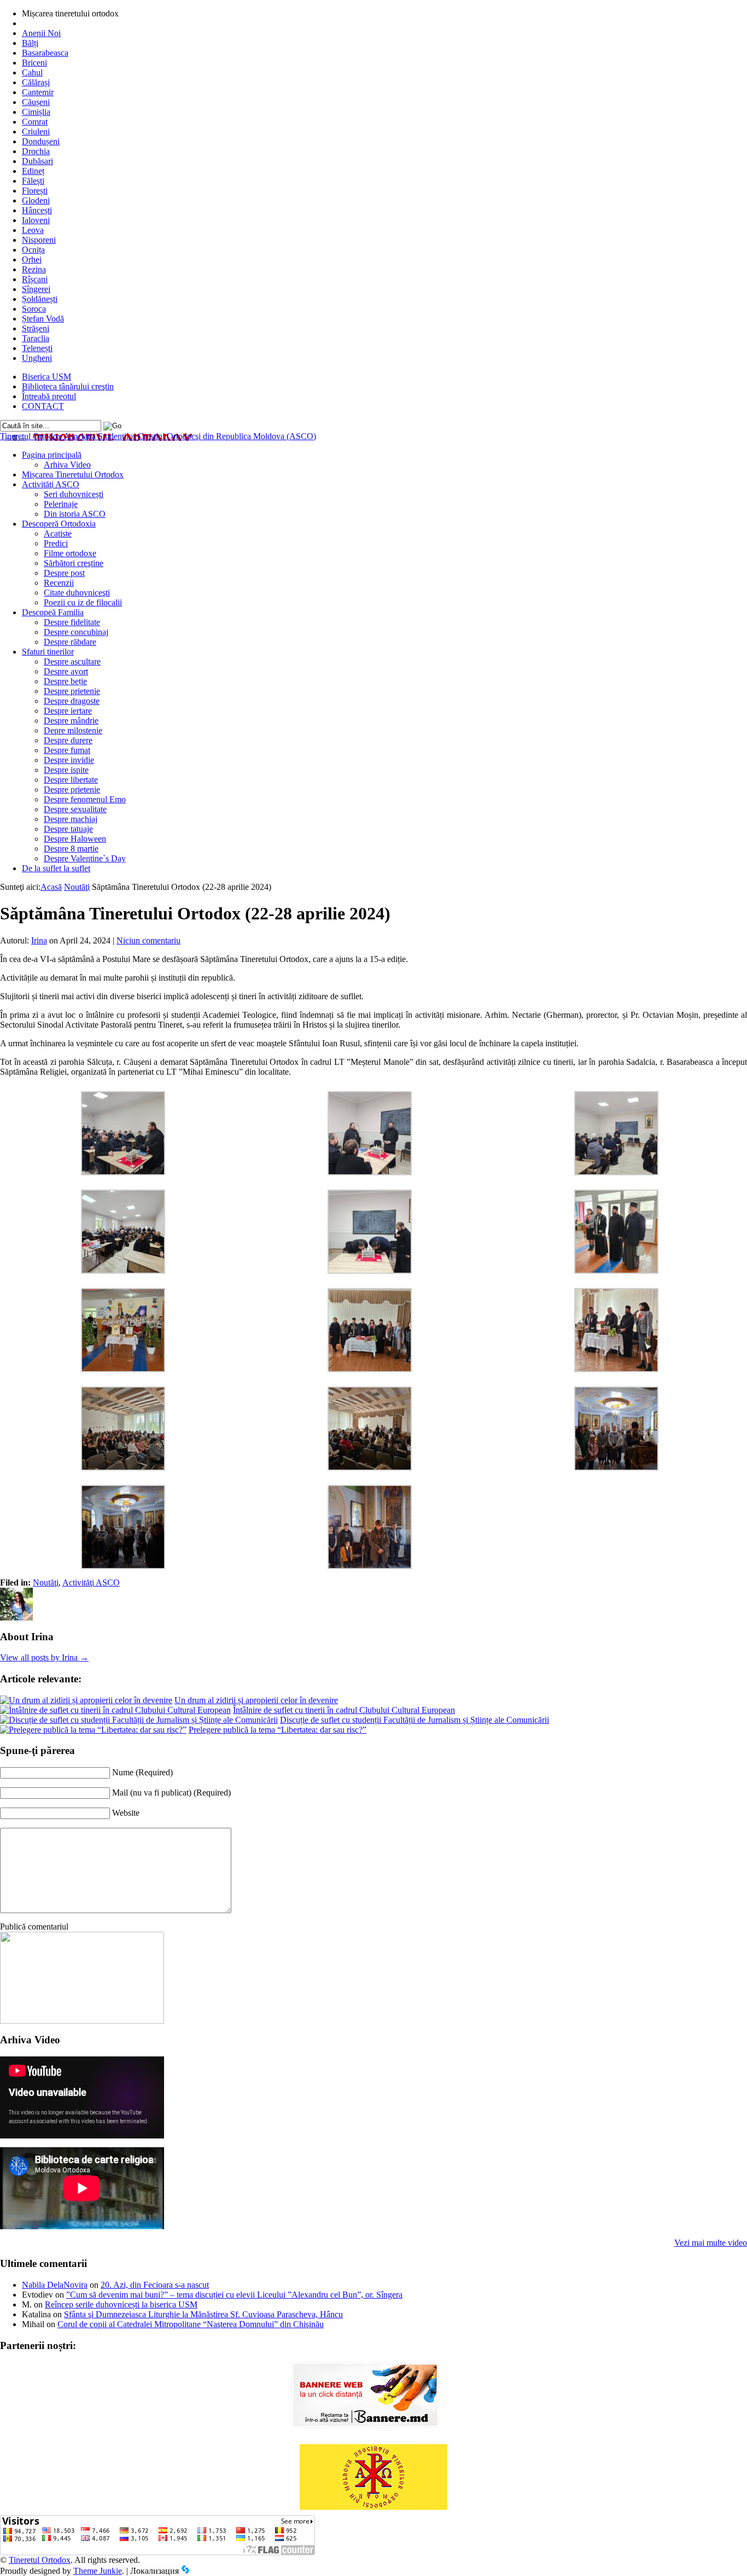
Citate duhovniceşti (77, 593)
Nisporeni (39, 240)
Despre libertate (71, 780)
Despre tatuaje (68, 829)
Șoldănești (40, 299)
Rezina (34, 269)
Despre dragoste (72, 701)
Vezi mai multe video (711, 2243)
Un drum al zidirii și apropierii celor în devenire (256, 1700)
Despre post (64, 573)
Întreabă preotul (49, 396)
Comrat (35, 122)
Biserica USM (46, 377)
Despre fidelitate (72, 622)
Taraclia (36, 338)
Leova (33, 230)
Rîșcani (35, 279)
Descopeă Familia (53, 612)
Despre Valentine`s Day (85, 858)
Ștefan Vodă (43, 319)
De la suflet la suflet (56, 868)
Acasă (51, 887)
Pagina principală (52, 455)
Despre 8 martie (71, 849)
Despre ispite (66, 770)
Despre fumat (67, 750)
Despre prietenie (72, 691)
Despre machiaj (71, 819)
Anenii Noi (41, 33)
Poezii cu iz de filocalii (83, 602)
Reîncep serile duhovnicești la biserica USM (121, 2304)
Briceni (34, 63)
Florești (35, 191)
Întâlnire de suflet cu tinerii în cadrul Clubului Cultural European (344, 1710)
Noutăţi (77, 887)
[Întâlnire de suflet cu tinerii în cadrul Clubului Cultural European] (115, 1710)
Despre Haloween (75, 839)
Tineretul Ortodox (158, 436)
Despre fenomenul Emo (85, 799)
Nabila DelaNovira (55, 2285)
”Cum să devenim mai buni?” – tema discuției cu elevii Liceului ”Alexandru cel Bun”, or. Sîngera (234, 2295)
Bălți (30, 43)
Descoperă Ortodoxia (59, 524)
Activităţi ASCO (51, 484)
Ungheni (37, 358)
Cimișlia (36, 112)
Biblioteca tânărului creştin (68, 386)
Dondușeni (41, 141)
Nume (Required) (142, 1772)
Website (126, 1813)
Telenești (37, 348)
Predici (56, 543)
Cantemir (38, 92)
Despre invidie (69, 760)
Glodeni (36, 200)
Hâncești (37, 210)
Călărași (36, 82)
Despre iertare (68, 711)
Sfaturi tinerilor (48, 652)
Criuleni (36, 132)
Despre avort (66, 671)
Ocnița (33, 250)
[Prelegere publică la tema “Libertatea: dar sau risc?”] (93, 1730)
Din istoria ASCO (75, 514)
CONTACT (43, 406)
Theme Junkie (98, 2571)
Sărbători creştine (74, 563)
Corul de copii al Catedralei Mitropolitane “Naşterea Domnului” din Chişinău (191, 2324)
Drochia (36, 151)
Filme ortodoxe (70, 553)
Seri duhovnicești (74, 494)
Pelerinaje (61, 504)
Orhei (32, 260)
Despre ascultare (72, 662)
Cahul (32, 72)
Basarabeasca (45, 53)
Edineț (33, 171)
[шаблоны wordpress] (185, 2571)
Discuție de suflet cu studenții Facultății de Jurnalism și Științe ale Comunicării (415, 1720)
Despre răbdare (70, 642)
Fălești (33, 181)
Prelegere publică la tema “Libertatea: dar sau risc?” (278, 1730)
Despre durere (68, 740)
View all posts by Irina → (44, 1657)
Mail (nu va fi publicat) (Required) (171, 1793)
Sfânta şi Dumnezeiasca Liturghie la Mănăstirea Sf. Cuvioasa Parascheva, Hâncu (203, 2314)
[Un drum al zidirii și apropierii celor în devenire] (86, 1700)
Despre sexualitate (75, 809)
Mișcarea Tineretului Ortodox (73, 474)
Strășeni (36, 328)
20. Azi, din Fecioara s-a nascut (155, 2285)
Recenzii (59, 583)
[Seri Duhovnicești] (82, 2021)
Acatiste (58, 534)
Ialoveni (36, 220)
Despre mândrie (71, 721)
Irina (39, 940)
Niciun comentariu (148, 940)
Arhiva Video (67, 465)
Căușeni (36, 102)
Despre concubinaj (76, 632)
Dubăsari (37, 161)
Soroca (34, 309)
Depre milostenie (73, 730)
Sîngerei (36, 289)
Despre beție (65, 681)
